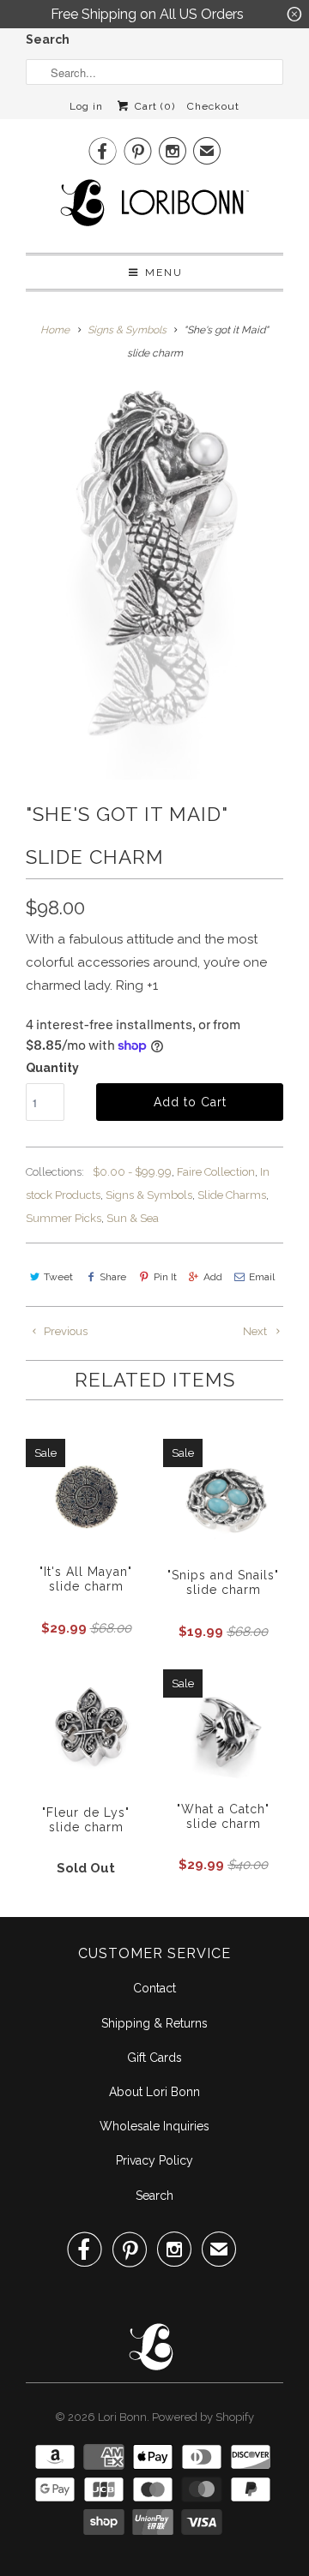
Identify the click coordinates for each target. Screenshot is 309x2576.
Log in (86, 106)
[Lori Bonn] (154, 208)
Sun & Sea (133, 1218)
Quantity (52, 1068)
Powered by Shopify (203, 2417)
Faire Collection (216, 1172)
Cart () (153, 106)
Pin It (165, 1277)
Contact (154, 1988)
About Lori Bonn (154, 2092)
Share (113, 1277)
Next (256, 1331)
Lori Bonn (122, 2417)
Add (213, 1277)
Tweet (58, 1277)
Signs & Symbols (149, 1195)
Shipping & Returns (154, 2023)
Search (48, 39)
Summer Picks (64, 1218)
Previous (64, 1331)
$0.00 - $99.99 (132, 1172)
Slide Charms (232, 1195)
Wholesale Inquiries (154, 2126)
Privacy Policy (154, 2160)
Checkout (213, 106)
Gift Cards (154, 2058)
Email (262, 1277)
